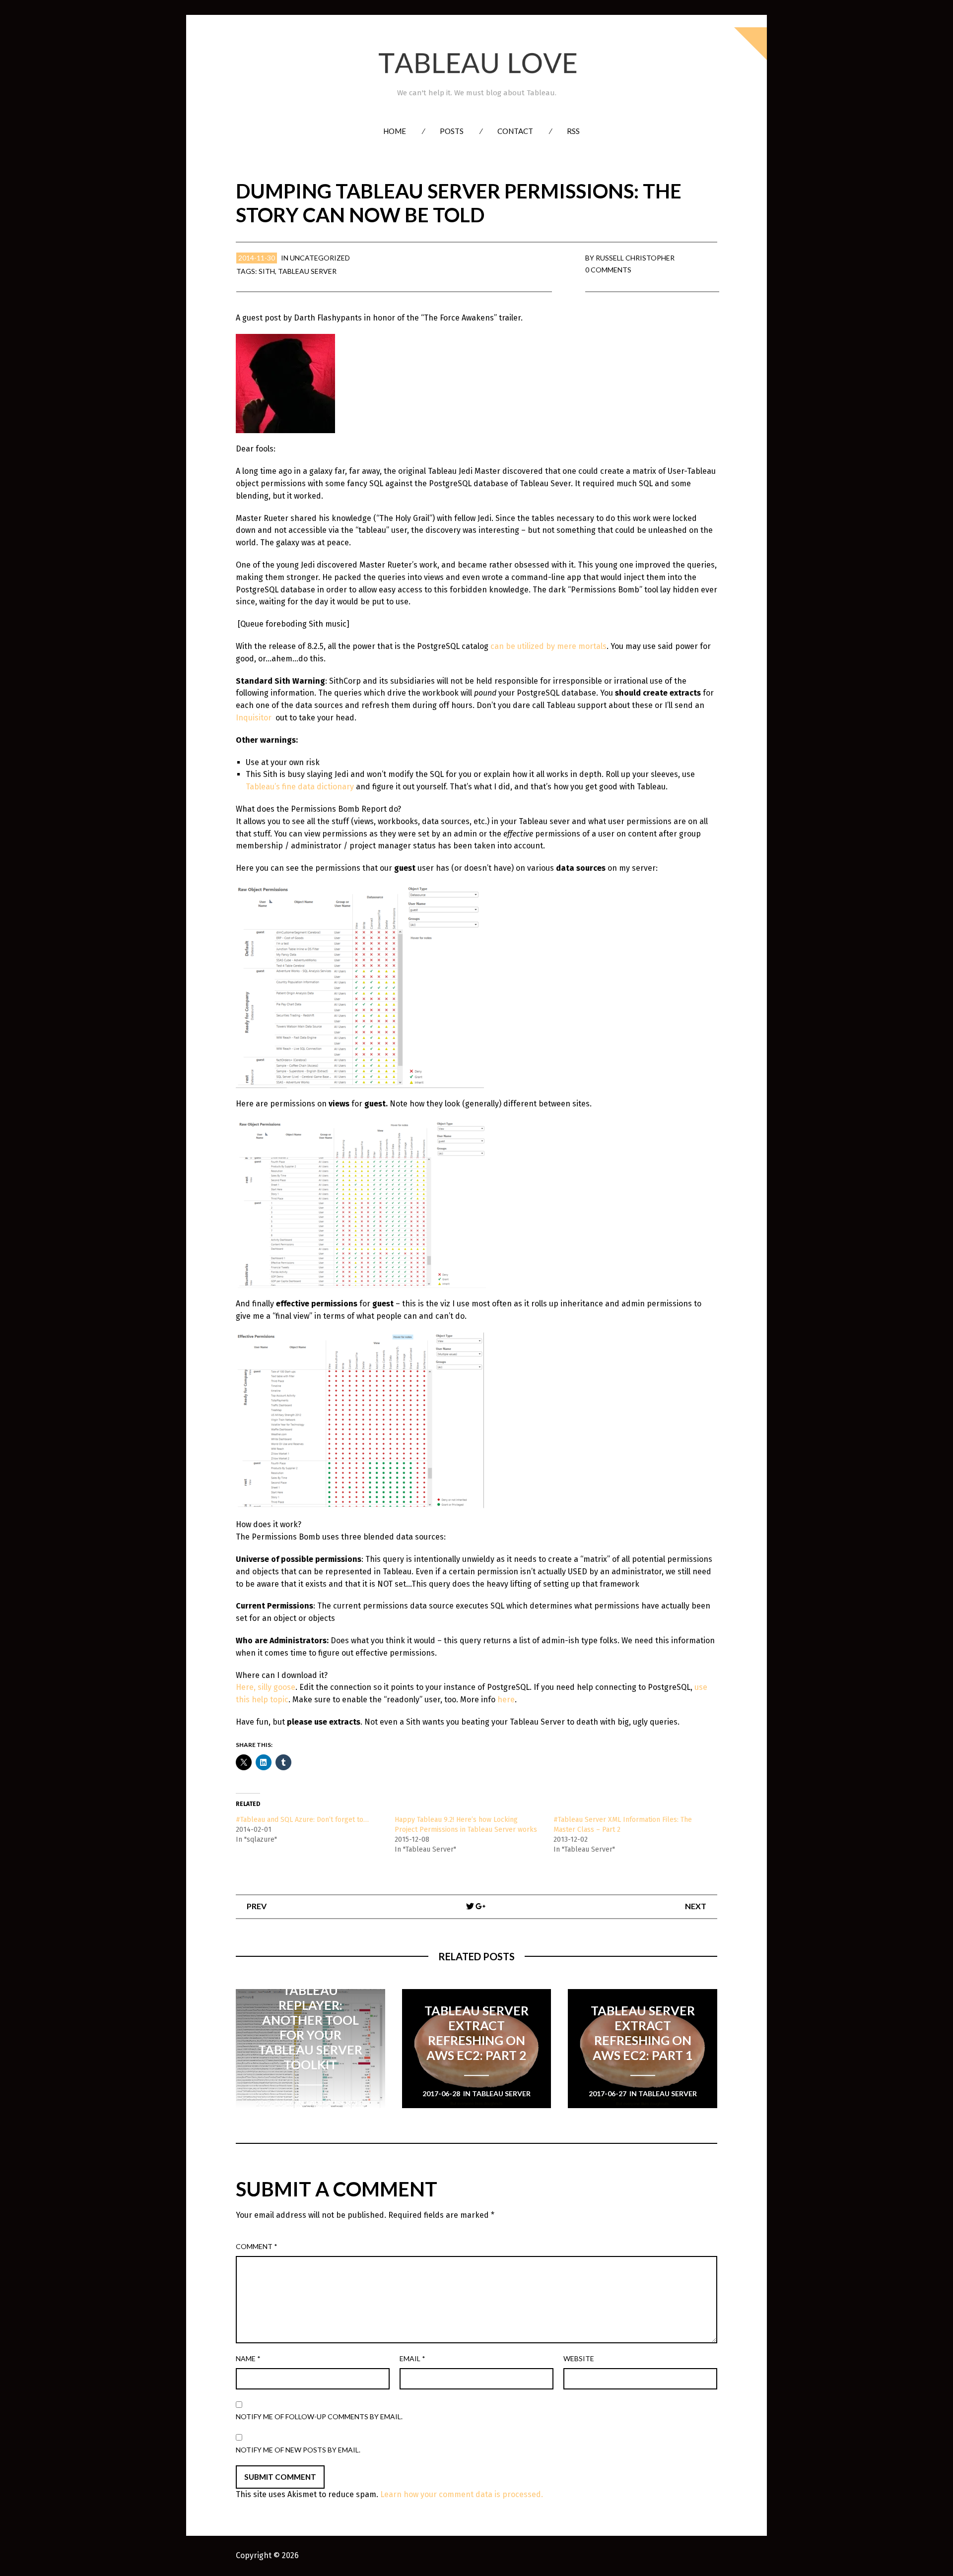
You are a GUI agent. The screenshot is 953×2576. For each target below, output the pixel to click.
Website (579, 2358)
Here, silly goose (266, 1687)
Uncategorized (320, 258)
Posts (452, 131)
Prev (257, 1906)
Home (395, 131)
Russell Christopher (635, 258)
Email (412, 2358)
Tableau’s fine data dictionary (300, 787)
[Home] (476, 63)
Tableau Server (307, 271)
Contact (515, 131)
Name (248, 2358)
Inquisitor (254, 718)
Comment (257, 2246)
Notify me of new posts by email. (298, 2450)
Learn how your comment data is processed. (462, 2494)
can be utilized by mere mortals (548, 646)
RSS (573, 131)
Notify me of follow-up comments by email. (319, 2416)
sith (267, 271)
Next (696, 1906)
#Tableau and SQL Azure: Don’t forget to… (302, 1820)
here (506, 1700)
